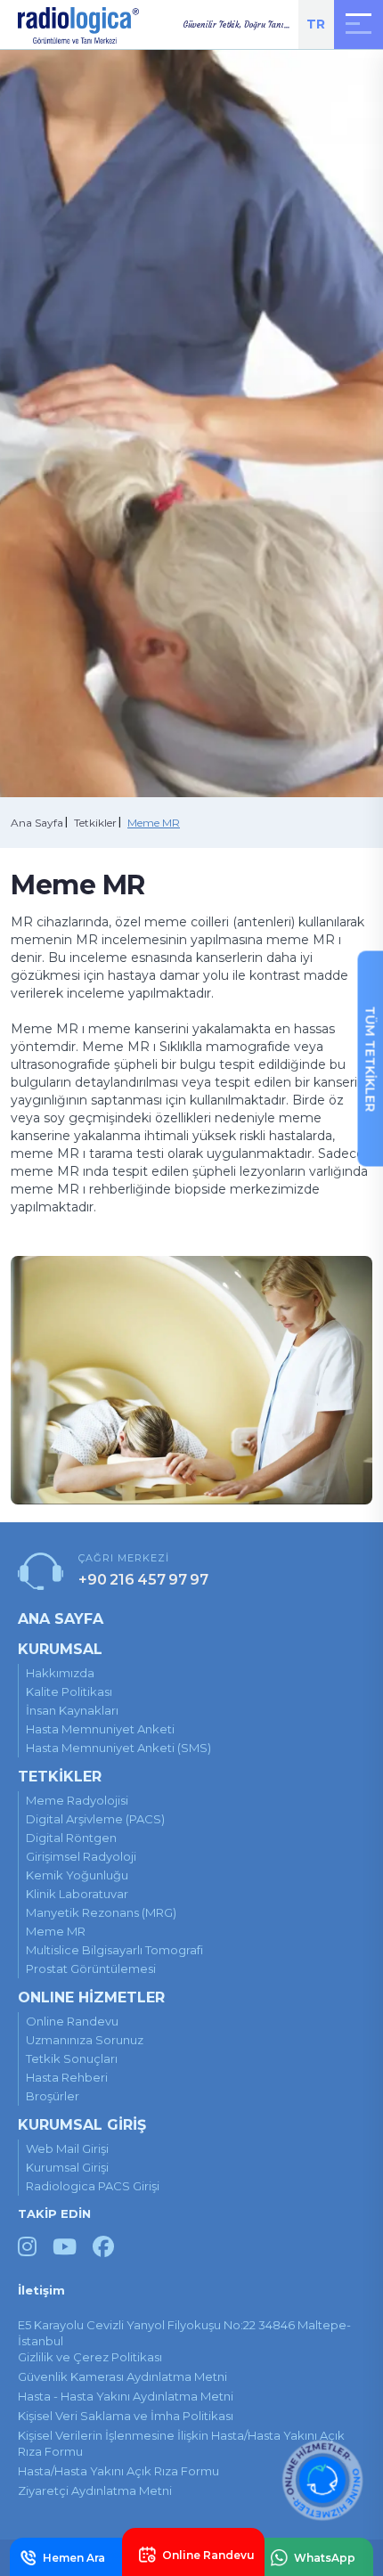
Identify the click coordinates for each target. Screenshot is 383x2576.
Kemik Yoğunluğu (77, 1875)
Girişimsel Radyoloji (81, 1856)
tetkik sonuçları (72, 2058)
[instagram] (27, 2247)
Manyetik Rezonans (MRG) (101, 1912)
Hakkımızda (60, 1673)
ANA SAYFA (61, 1619)
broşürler (53, 2096)
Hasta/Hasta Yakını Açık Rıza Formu (118, 2471)
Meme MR (154, 823)
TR (316, 24)
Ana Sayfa (37, 823)
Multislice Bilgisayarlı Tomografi (114, 1950)
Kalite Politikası (69, 1692)
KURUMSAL (60, 1649)
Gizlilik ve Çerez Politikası (90, 2357)
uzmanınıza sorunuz (85, 2040)
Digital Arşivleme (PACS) (95, 1819)
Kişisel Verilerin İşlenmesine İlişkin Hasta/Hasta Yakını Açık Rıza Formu (181, 2443)
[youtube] (65, 2247)
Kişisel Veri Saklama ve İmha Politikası (126, 2416)
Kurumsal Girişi (67, 2167)
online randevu (72, 2021)
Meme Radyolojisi (77, 1800)
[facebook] (103, 2247)
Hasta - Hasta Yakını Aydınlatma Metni (126, 2396)
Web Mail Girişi (67, 2148)
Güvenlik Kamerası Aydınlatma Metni (122, 2376)
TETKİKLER (60, 1777)
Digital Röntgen (71, 1838)
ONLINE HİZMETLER (91, 1997)
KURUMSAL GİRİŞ (82, 2125)
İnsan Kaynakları (72, 1710)
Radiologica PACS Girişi (93, 2186)
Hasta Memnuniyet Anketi (100, 1729)
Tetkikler (95, 823)
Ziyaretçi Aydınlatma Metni (95, 2490)
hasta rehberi (67, 2077)
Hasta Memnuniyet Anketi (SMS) (118, 1748)
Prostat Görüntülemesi (91, 1969)
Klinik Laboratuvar (77, 1894)
